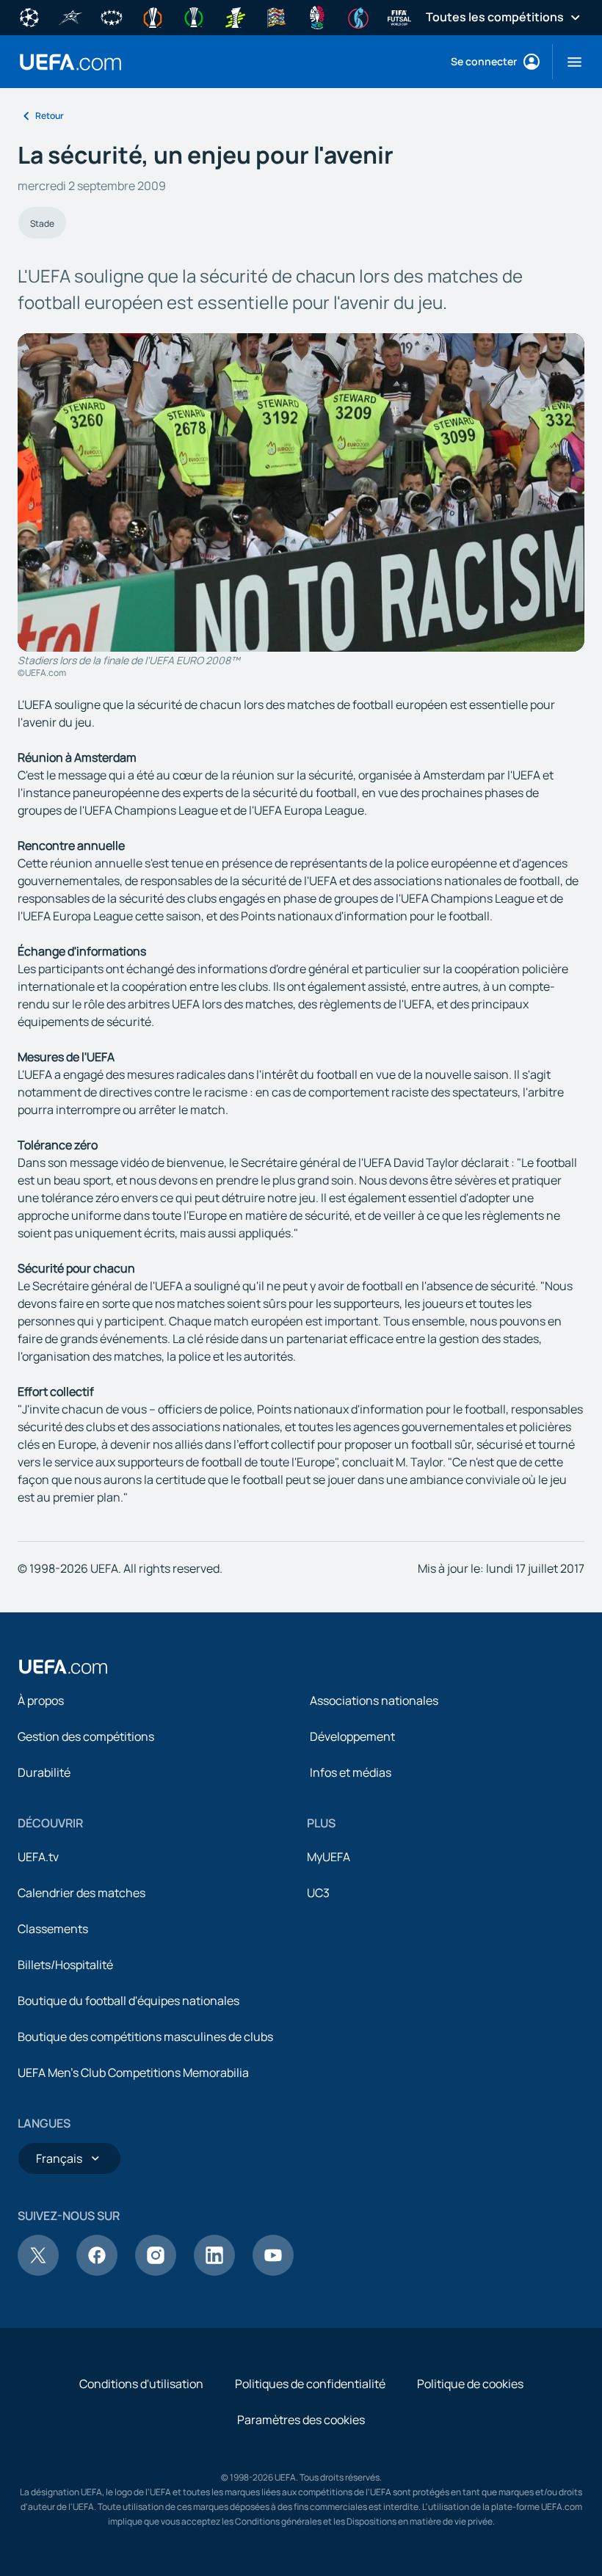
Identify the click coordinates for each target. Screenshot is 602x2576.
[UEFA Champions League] (29, 16)
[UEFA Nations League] (276, 16)
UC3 (318, 1893)
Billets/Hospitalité (65, 1965)
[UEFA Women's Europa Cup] (235, 16)
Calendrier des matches (81, 1893)
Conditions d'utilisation (141, 2384)
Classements (53, 1929)
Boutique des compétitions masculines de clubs (145, 2037)
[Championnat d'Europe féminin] (358, 16)
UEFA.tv (38, 1857)
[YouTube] (273, 2271)
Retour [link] (50, 116)
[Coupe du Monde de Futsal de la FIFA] (399, 16)
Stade (42, 223)
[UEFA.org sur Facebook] (97, 2271)
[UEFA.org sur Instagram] (156, 2271)
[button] (569, 62)
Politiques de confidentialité (310, 2384)
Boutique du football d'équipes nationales (128, 2001)
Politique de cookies (470, 2384)
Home (70, 62)
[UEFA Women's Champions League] (112, 16)
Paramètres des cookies (301, 2420)
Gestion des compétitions (86, 1736)
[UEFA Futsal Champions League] (70, 16)
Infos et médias (351, 1772)
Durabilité (44, 1772)
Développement (352, 1736)
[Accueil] (63, 1667)
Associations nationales (374, 1700)
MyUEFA (329, 1857)
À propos (41, 1700)
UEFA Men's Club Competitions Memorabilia (133, 2073)
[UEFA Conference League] (194, 16)
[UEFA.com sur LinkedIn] (214, 2271)
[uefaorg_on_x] (38, 2271)
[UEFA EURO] (317, 16)
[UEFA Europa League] (153, 16)
